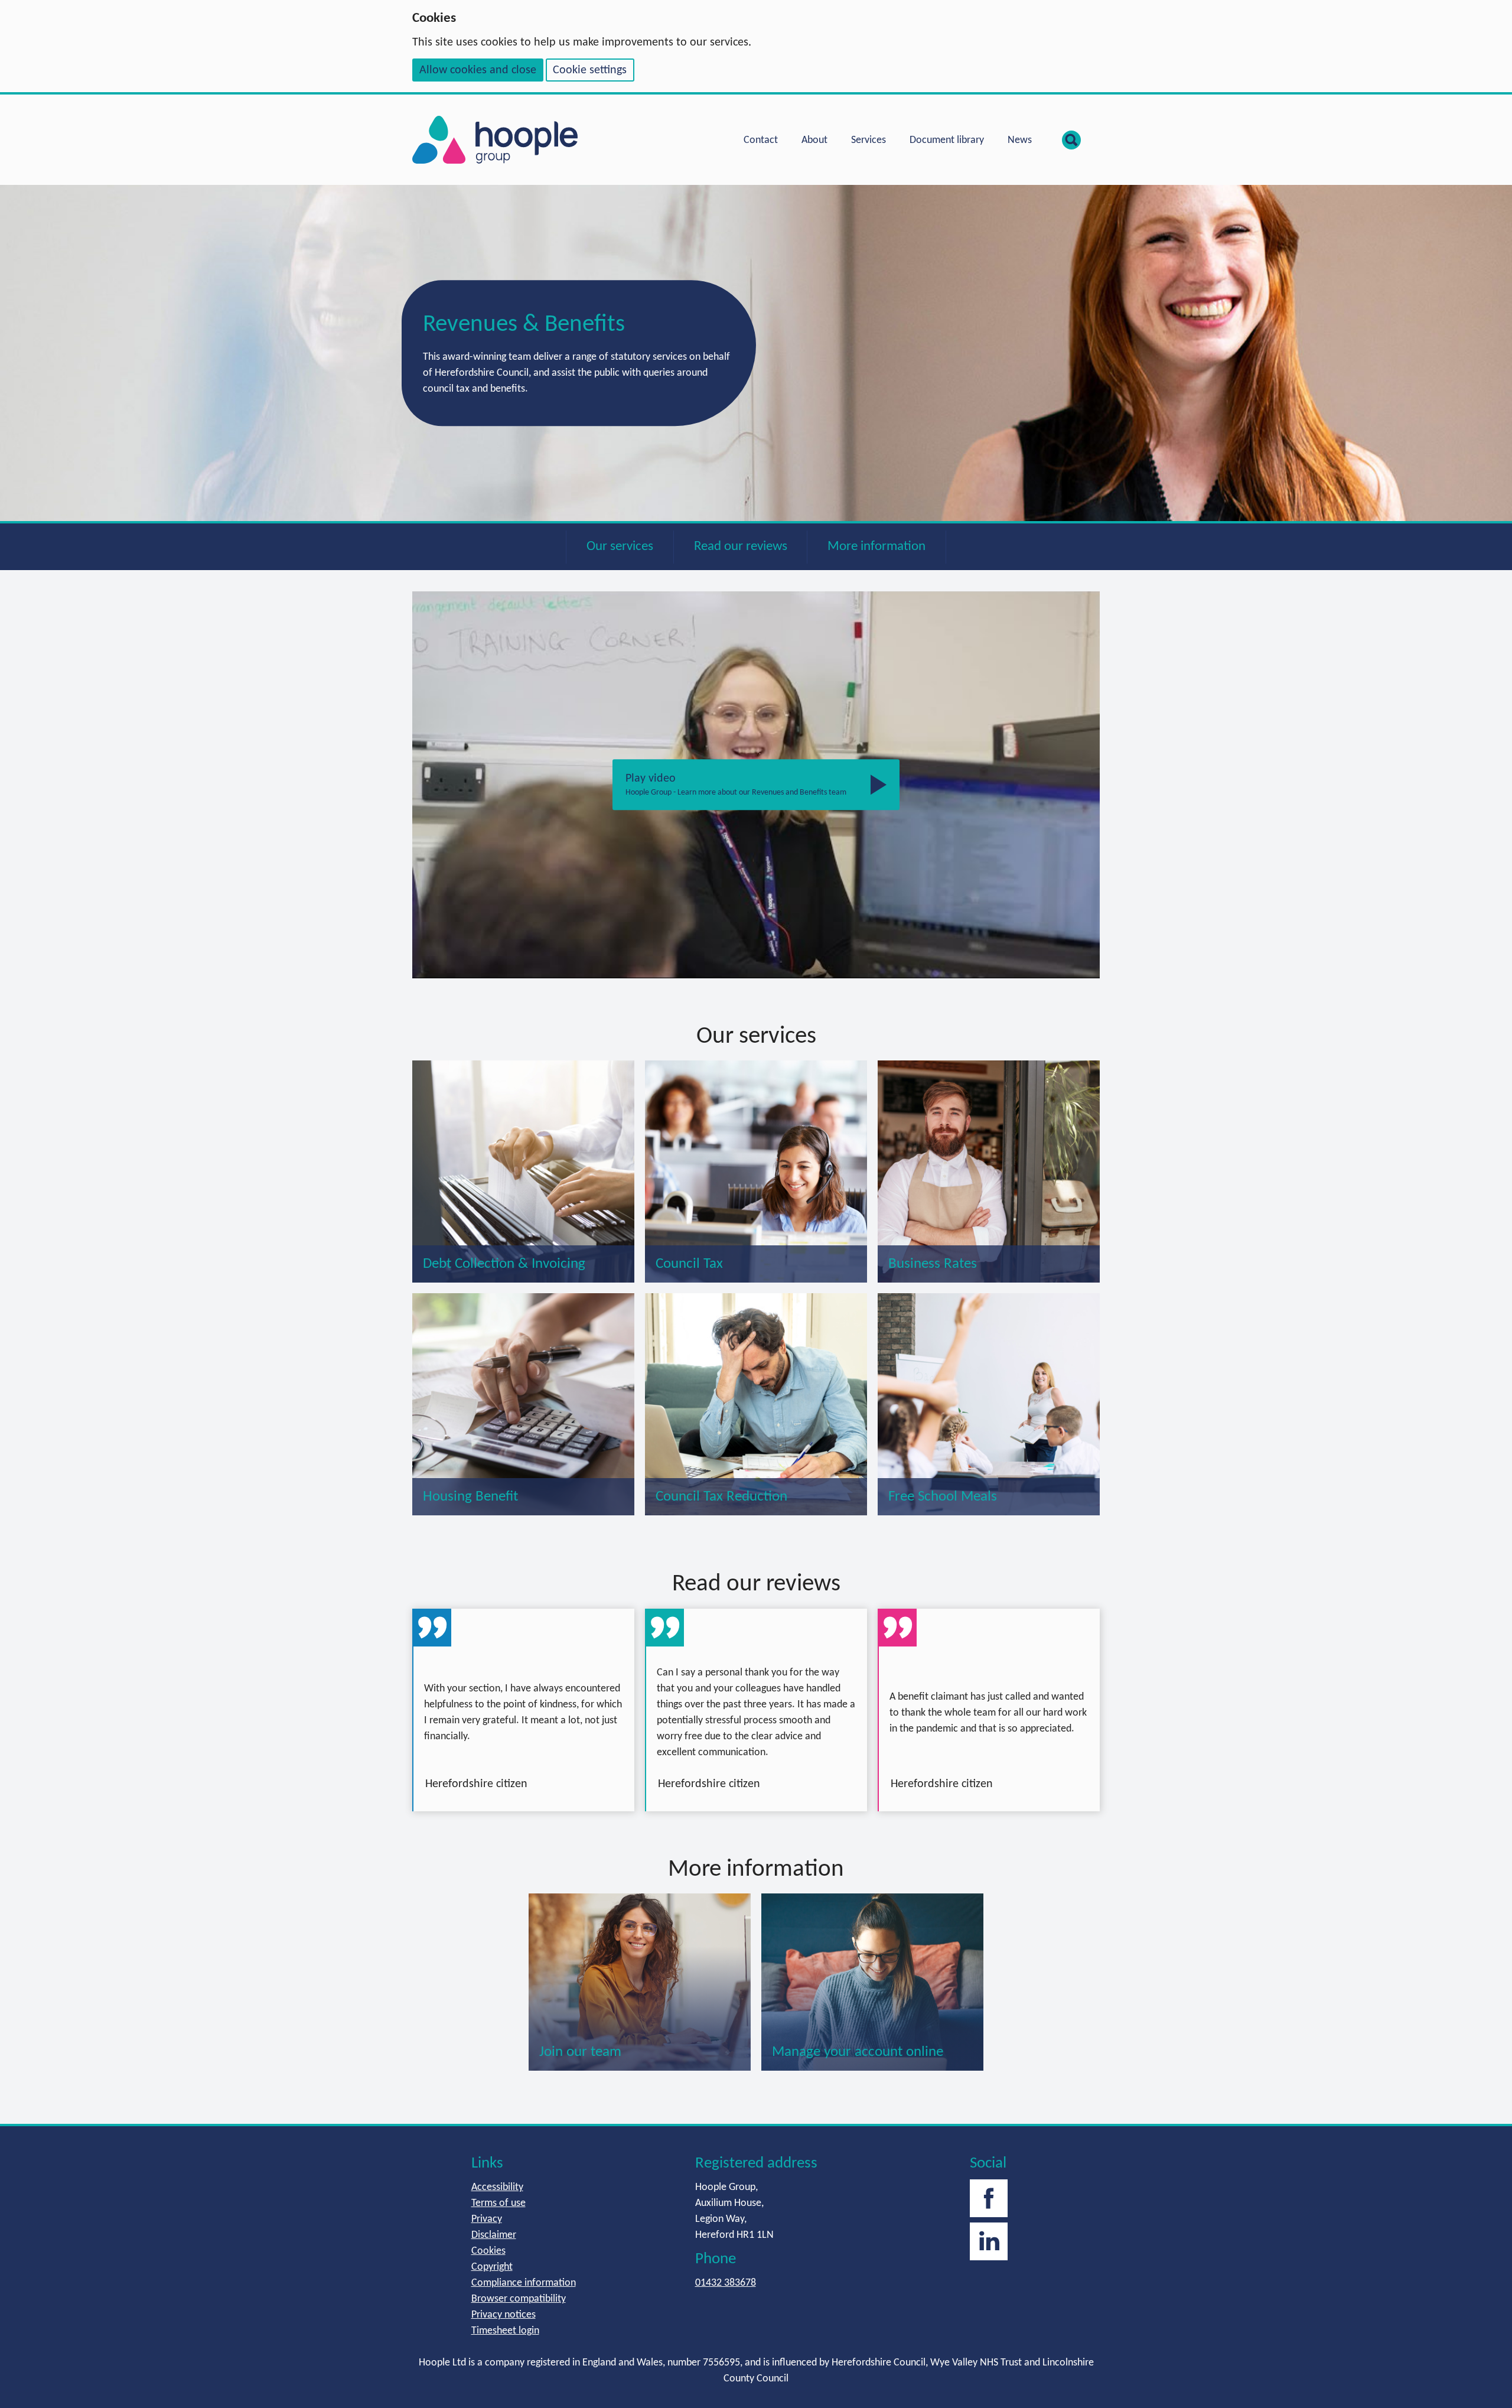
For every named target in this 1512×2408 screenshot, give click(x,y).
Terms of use (498, 2203)
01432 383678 (726, 2283)
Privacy (487, 2219)
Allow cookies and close (478, 70)
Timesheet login (505, 2331)
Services (869, 140)
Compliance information (524, 2283)
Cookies (488, 2251)
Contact (761, 140)
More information (876, 547)
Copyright (492, 2267)
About (814, 140)
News (1020, 140)
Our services (620, 547)
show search (1071, 140)
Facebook (989, 2198)
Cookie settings (590, 70)
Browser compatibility (519, 2299)
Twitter (989, 2241)
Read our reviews (741, 547)
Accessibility (497, 2187)
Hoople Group (495, 140)
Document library (947, 140)
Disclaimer (494, 2235)
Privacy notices (504, 2315)
